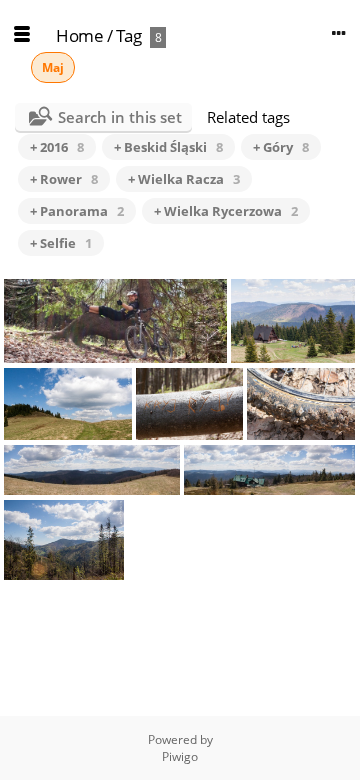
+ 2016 (57, 147)
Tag (129, 35)
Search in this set (120, 117)
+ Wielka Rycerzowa (226, 211)
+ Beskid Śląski (168, 147)
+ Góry (281, 147)
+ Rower (64, 179)
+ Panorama (77, 211)
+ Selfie (61, 243)
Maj (53, 67)
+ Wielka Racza (184, 179)
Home (79, 35)
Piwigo (180, 756)
